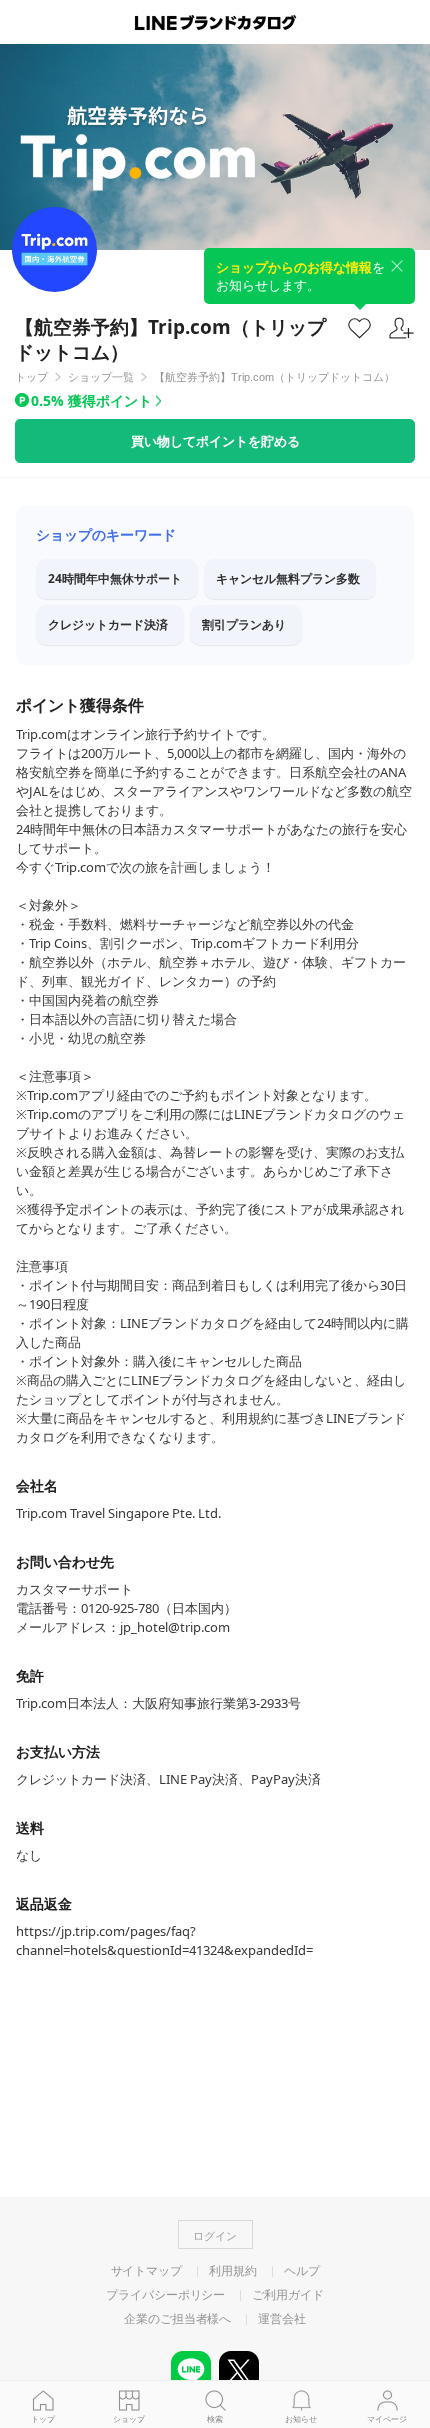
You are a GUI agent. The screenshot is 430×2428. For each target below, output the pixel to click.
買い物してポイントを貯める (215, 441)
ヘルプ (302, 2271)
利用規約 (233, 2271)
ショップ (129, 2418)
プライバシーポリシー (165, 2295)
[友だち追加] (402, 328)
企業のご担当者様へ (177, 2319)
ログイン (215, 2235)
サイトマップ (146, 2271)
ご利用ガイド (287, 2295)
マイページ (387, 2418)
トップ (43, 2418)
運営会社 (282, 2319)
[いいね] (359, 327)
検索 (215, 2418)
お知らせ (301, 2418)
